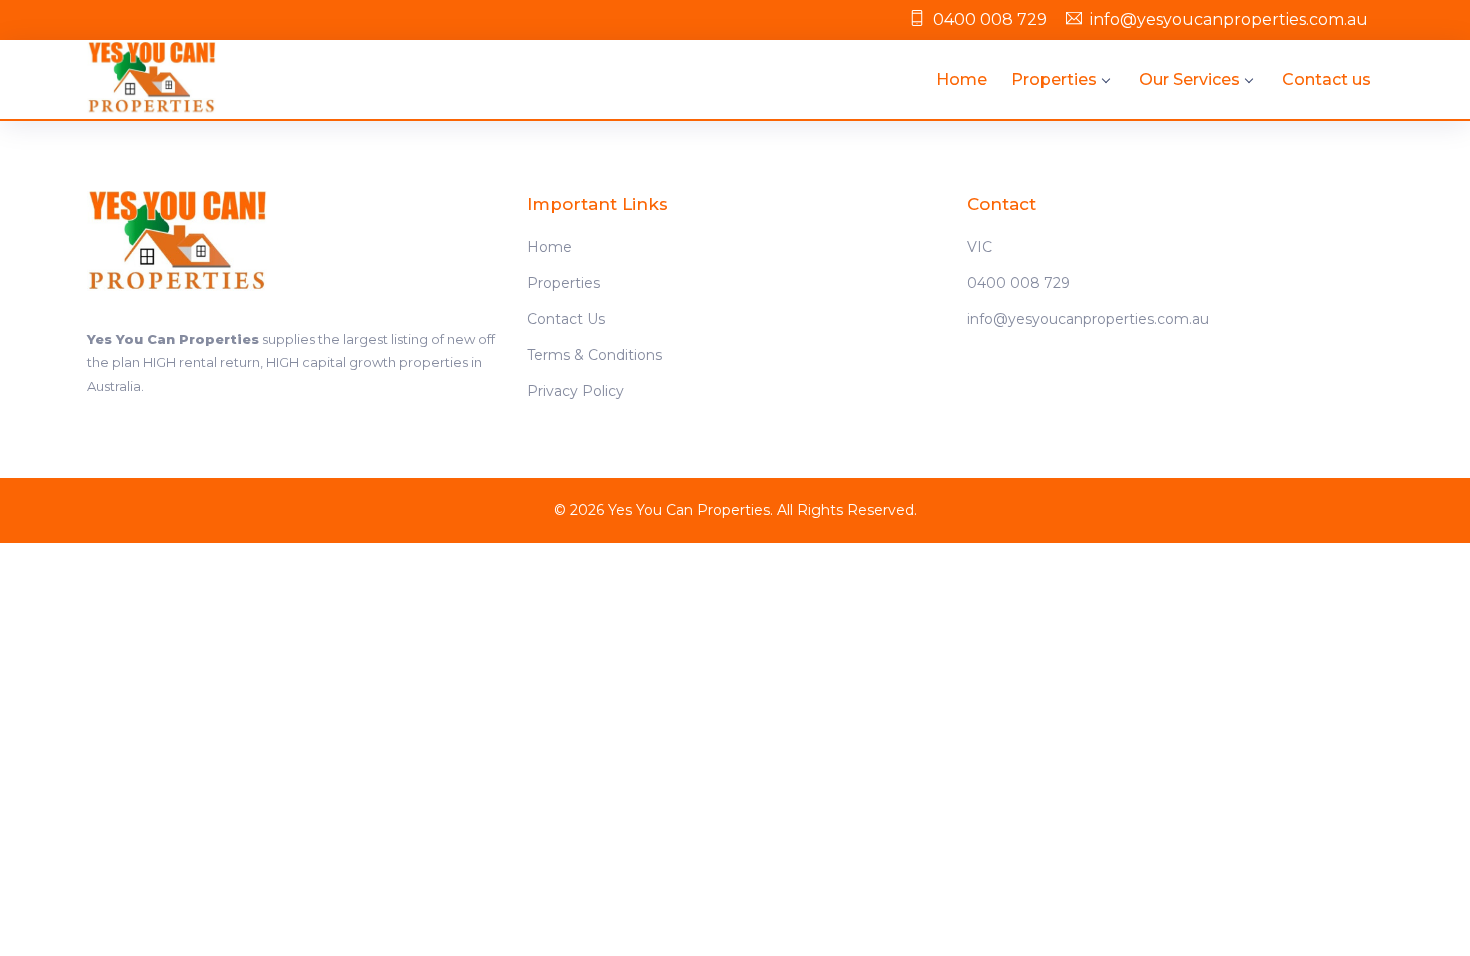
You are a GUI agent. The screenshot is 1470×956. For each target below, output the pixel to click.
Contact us (1326, 79)
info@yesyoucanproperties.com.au (1229, 19)
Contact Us (566, 319)
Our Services (1189, 79)
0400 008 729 (990, 19)
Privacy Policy (575, 391)
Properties (1054, 79)
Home (961, 79)
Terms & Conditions (594, 355)
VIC (979, 247)
